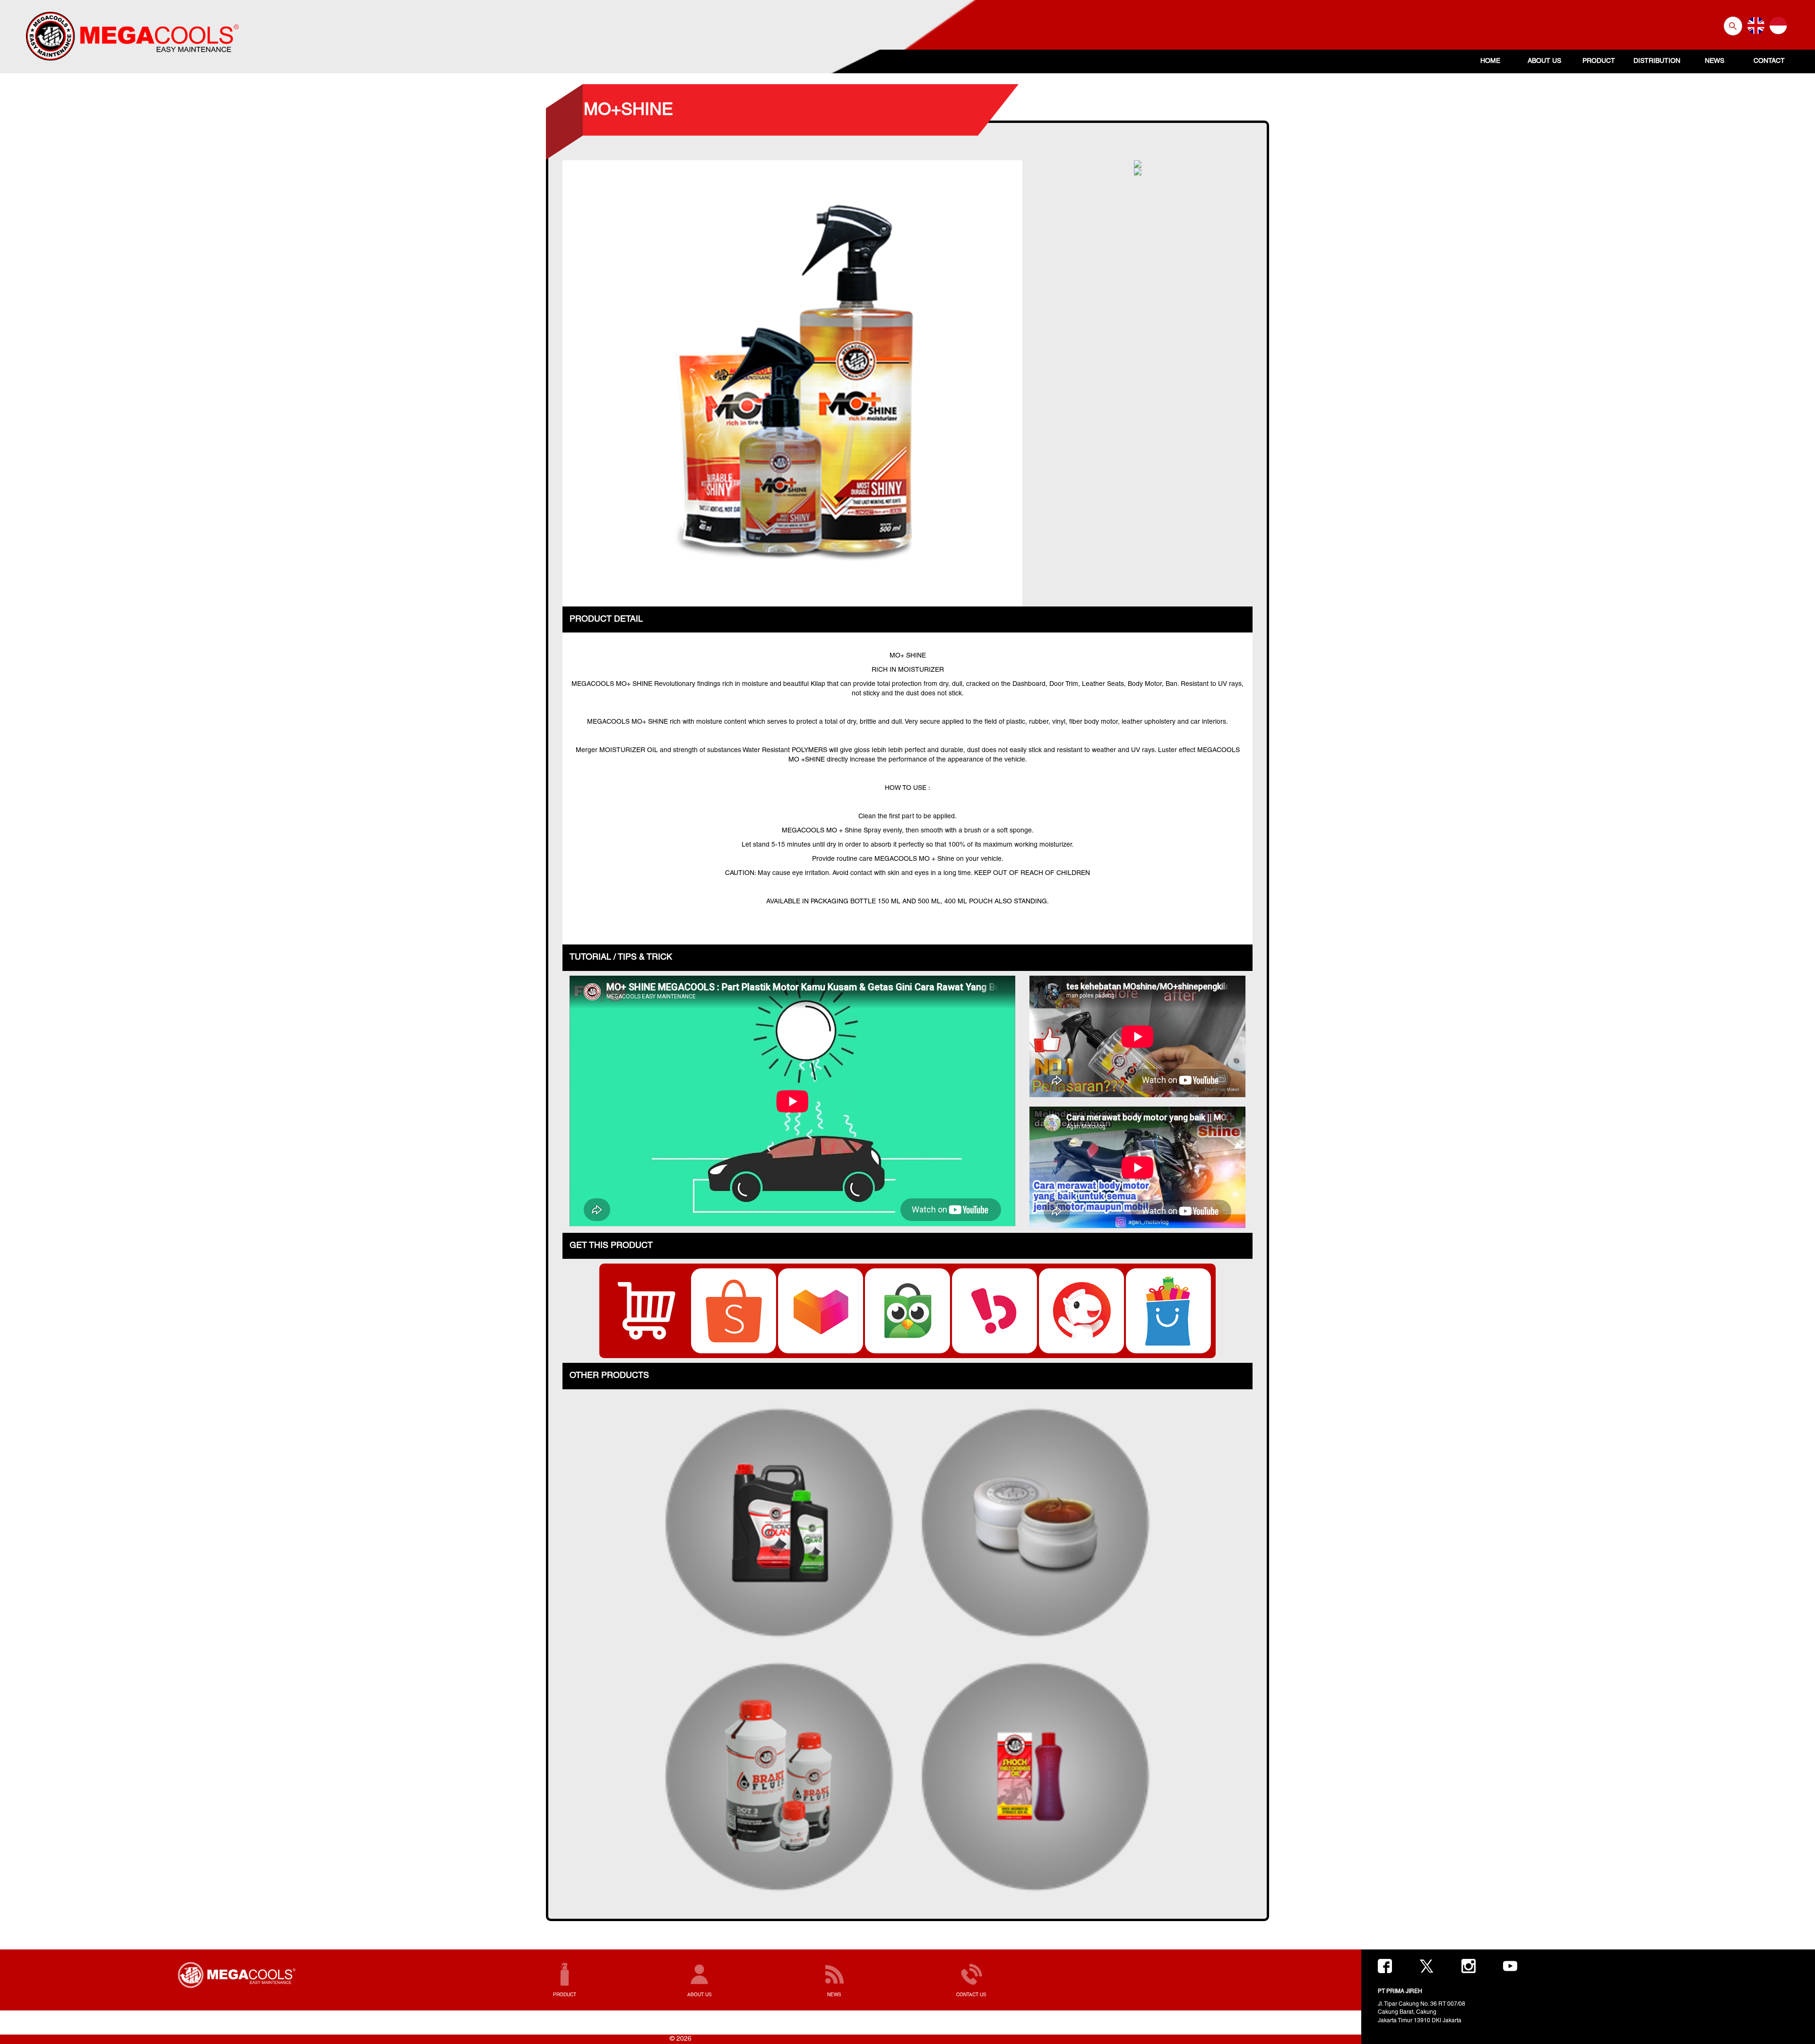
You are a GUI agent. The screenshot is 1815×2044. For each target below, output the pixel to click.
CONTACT (1769, 61)
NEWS (1715, 61)
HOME (1490, 61)
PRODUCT (1599, 61)
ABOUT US (1544, 61)
